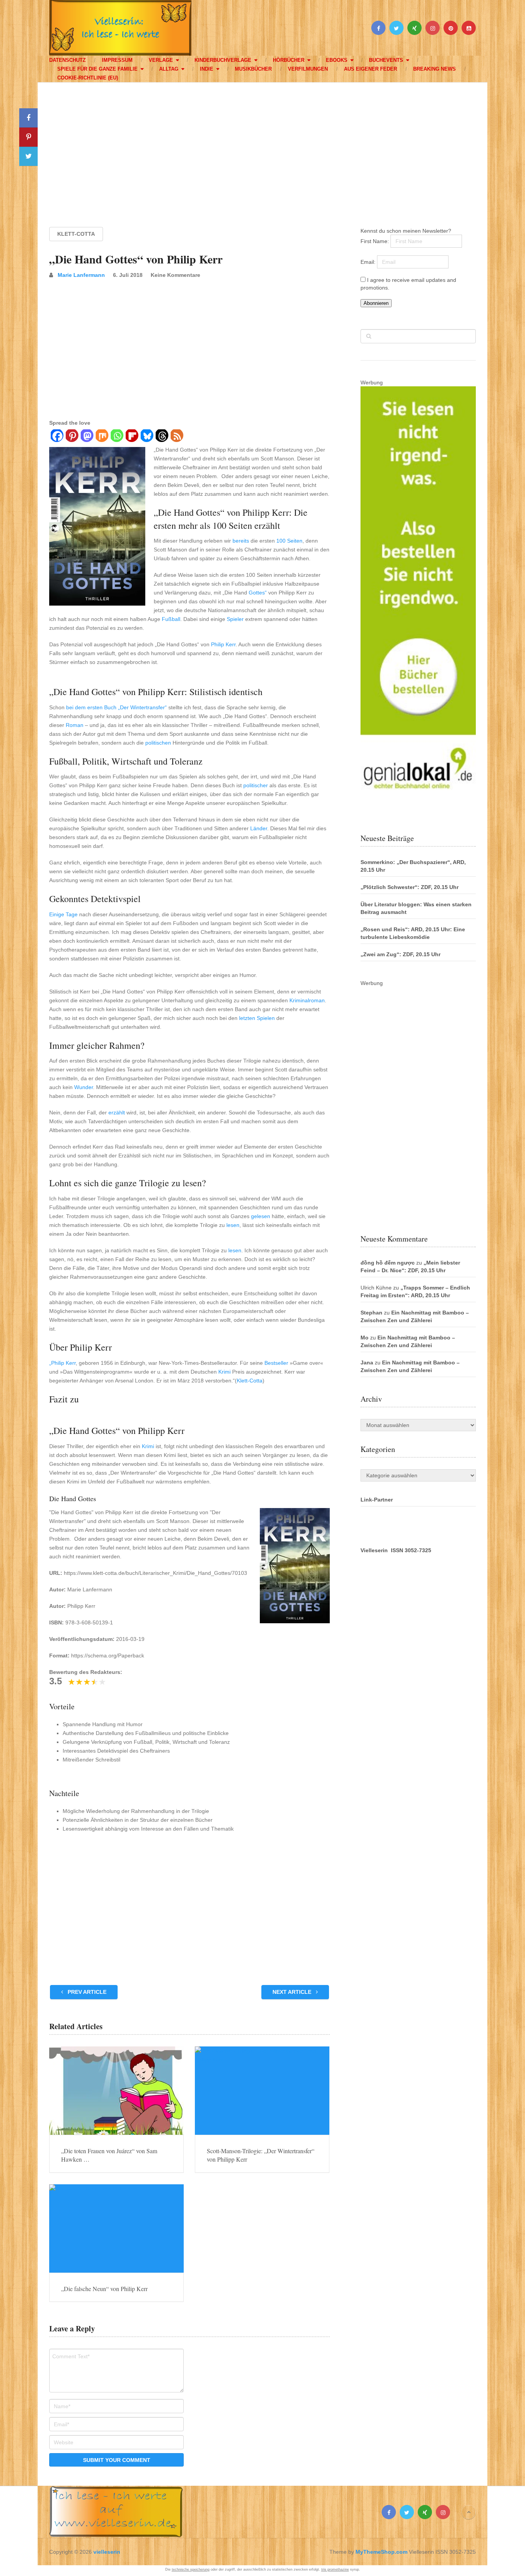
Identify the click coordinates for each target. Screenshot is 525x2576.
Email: (369, 262)
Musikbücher (253, 69)
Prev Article (86, 1992)
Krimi (224, 1372)
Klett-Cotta (76, 234)
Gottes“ (258, 593)
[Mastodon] (87, 437)
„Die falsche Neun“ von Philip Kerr (104, 2289)
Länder (259, 828)
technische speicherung (191, 2569)
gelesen (261, 1216)
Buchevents (386, 60)
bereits (241, 541)
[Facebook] (57, 437)
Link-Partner (377, 1500)
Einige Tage (63, 914)
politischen (158, 743)
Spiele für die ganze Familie (97, 69)
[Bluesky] (147, 437)
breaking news (434, 69)
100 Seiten (289, 541)
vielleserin (107, 2552)
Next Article (293, 1992)
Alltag (169, 69)
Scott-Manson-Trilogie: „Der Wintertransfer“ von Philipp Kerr (261, 2155)
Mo (365, 1338)
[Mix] (102, 437)
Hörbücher (289, 60)
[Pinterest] (72, 437)
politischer (256, 785)
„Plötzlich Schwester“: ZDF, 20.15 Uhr (410, 887)
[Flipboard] (132, 437)
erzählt (117, 1113)
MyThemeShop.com (381, 2552)
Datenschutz (67, 60)
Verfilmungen (308, 69)
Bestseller (276, 1363)
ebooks (337, 60)
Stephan (371, 1313)
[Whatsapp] (117, 437)
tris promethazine (335, 2569)
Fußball (171, 619)
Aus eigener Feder (370, 69)
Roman (75, 725)
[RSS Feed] (177, 437)
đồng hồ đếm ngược (388, 1263)
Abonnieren (376, 303)
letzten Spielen (257, 1018)
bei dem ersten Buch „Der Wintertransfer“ (116, 707)
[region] (262, 147)
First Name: (375, 241)
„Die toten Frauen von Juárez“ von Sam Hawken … (109, 2155)
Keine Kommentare (175, 275)
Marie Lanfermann (81, 275)
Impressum (117, 60)
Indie (207, 69)
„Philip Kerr (62, 1363)
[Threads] (162, 437)
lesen (233, 1225)
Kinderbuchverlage (223, 60)
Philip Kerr (223, 644)
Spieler (235, 619)
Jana (367, 1362)
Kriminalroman (307, 1000)
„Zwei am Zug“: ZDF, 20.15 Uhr (400, 954)
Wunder (84, 1087)
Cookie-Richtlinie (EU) (88, 78)
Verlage (161, 60)
